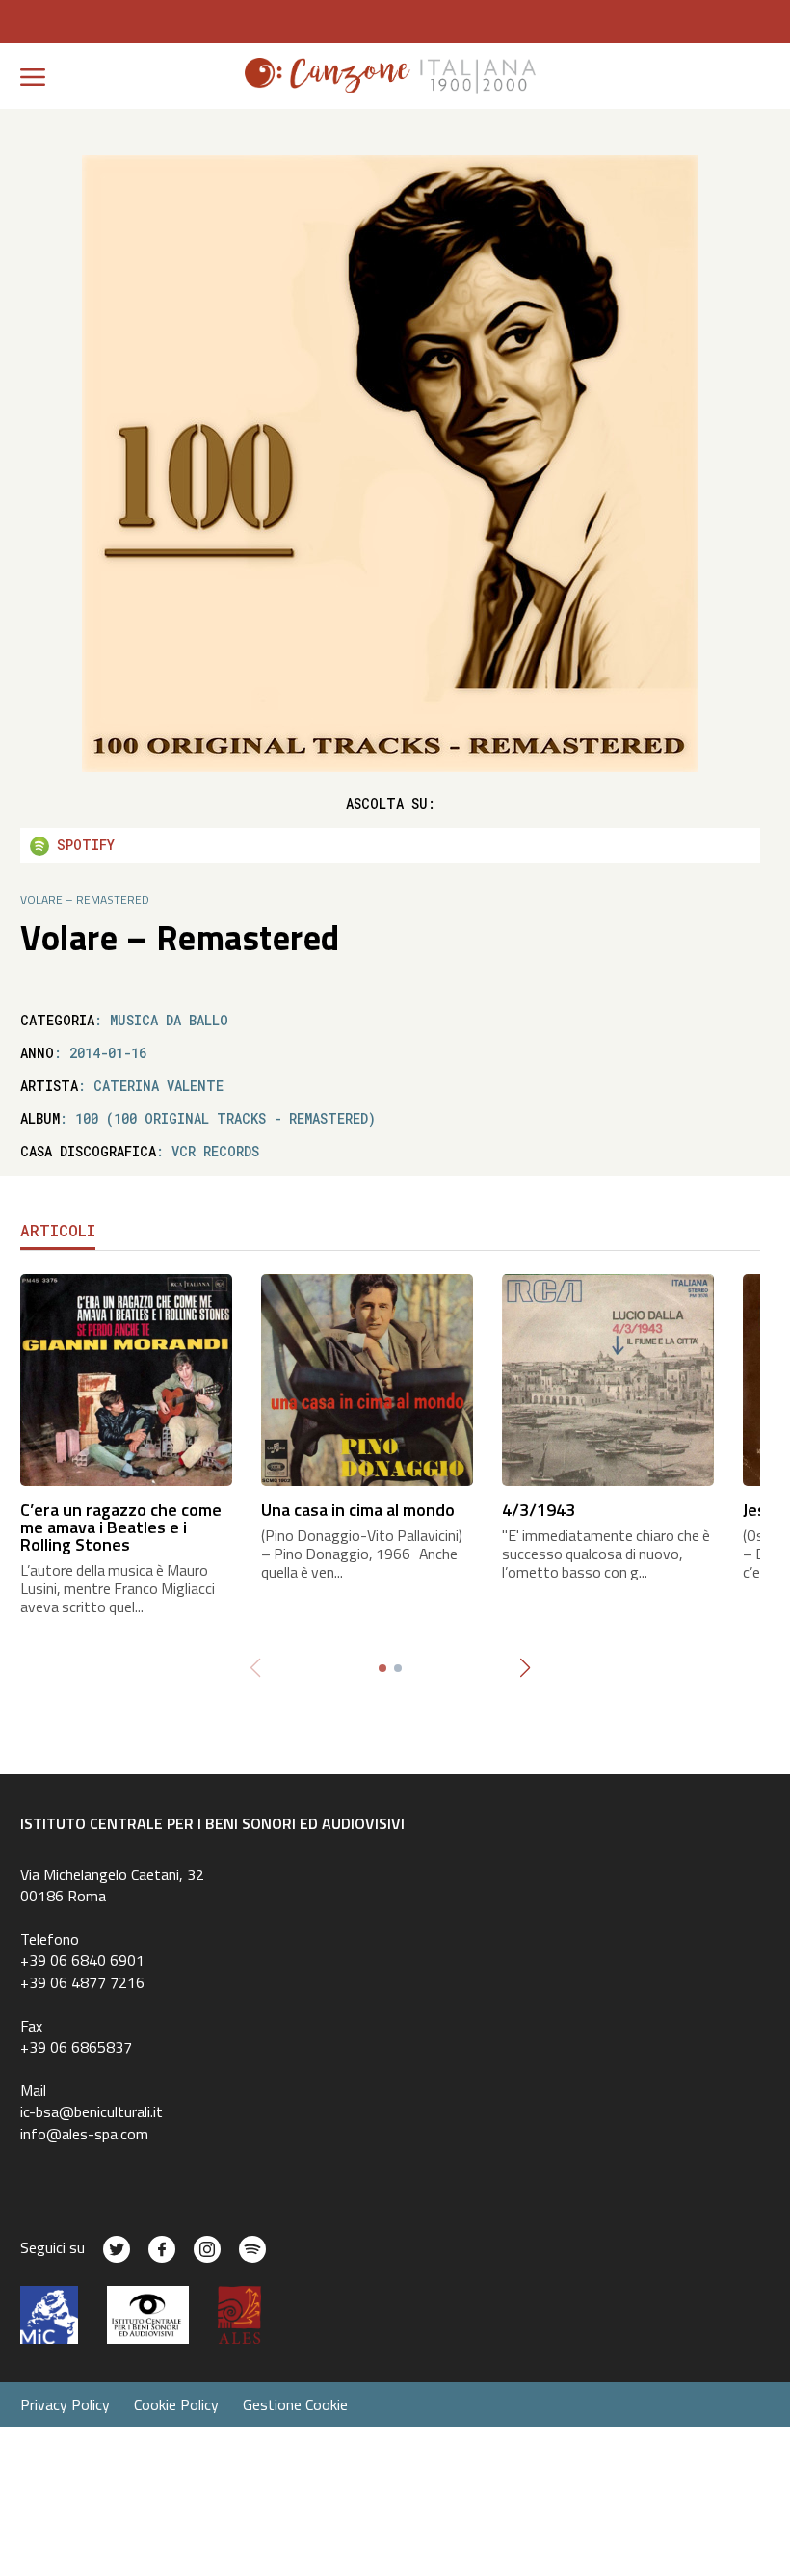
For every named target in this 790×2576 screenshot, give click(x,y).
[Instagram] (207, 2249)
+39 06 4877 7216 (82, 1982)
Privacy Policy (65, 2404)
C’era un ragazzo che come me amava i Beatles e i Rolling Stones (121, 1527)
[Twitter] (117, 2249)
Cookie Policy (176, 2404)
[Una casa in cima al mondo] (367, 1379)
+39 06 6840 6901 (82, 1960)
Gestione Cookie (295, 2404)
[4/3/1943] (608, 1379)
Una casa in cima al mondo (358, 1510)
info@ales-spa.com (84, 2134)
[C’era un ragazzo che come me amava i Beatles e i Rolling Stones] (126, 1379)
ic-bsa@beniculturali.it (92, 2111)
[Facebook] (162, 2249)
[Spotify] (252, 2249)
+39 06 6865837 (76, 2047)
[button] (525, 1668)
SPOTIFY (82, 845)
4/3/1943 (539, 1510)
